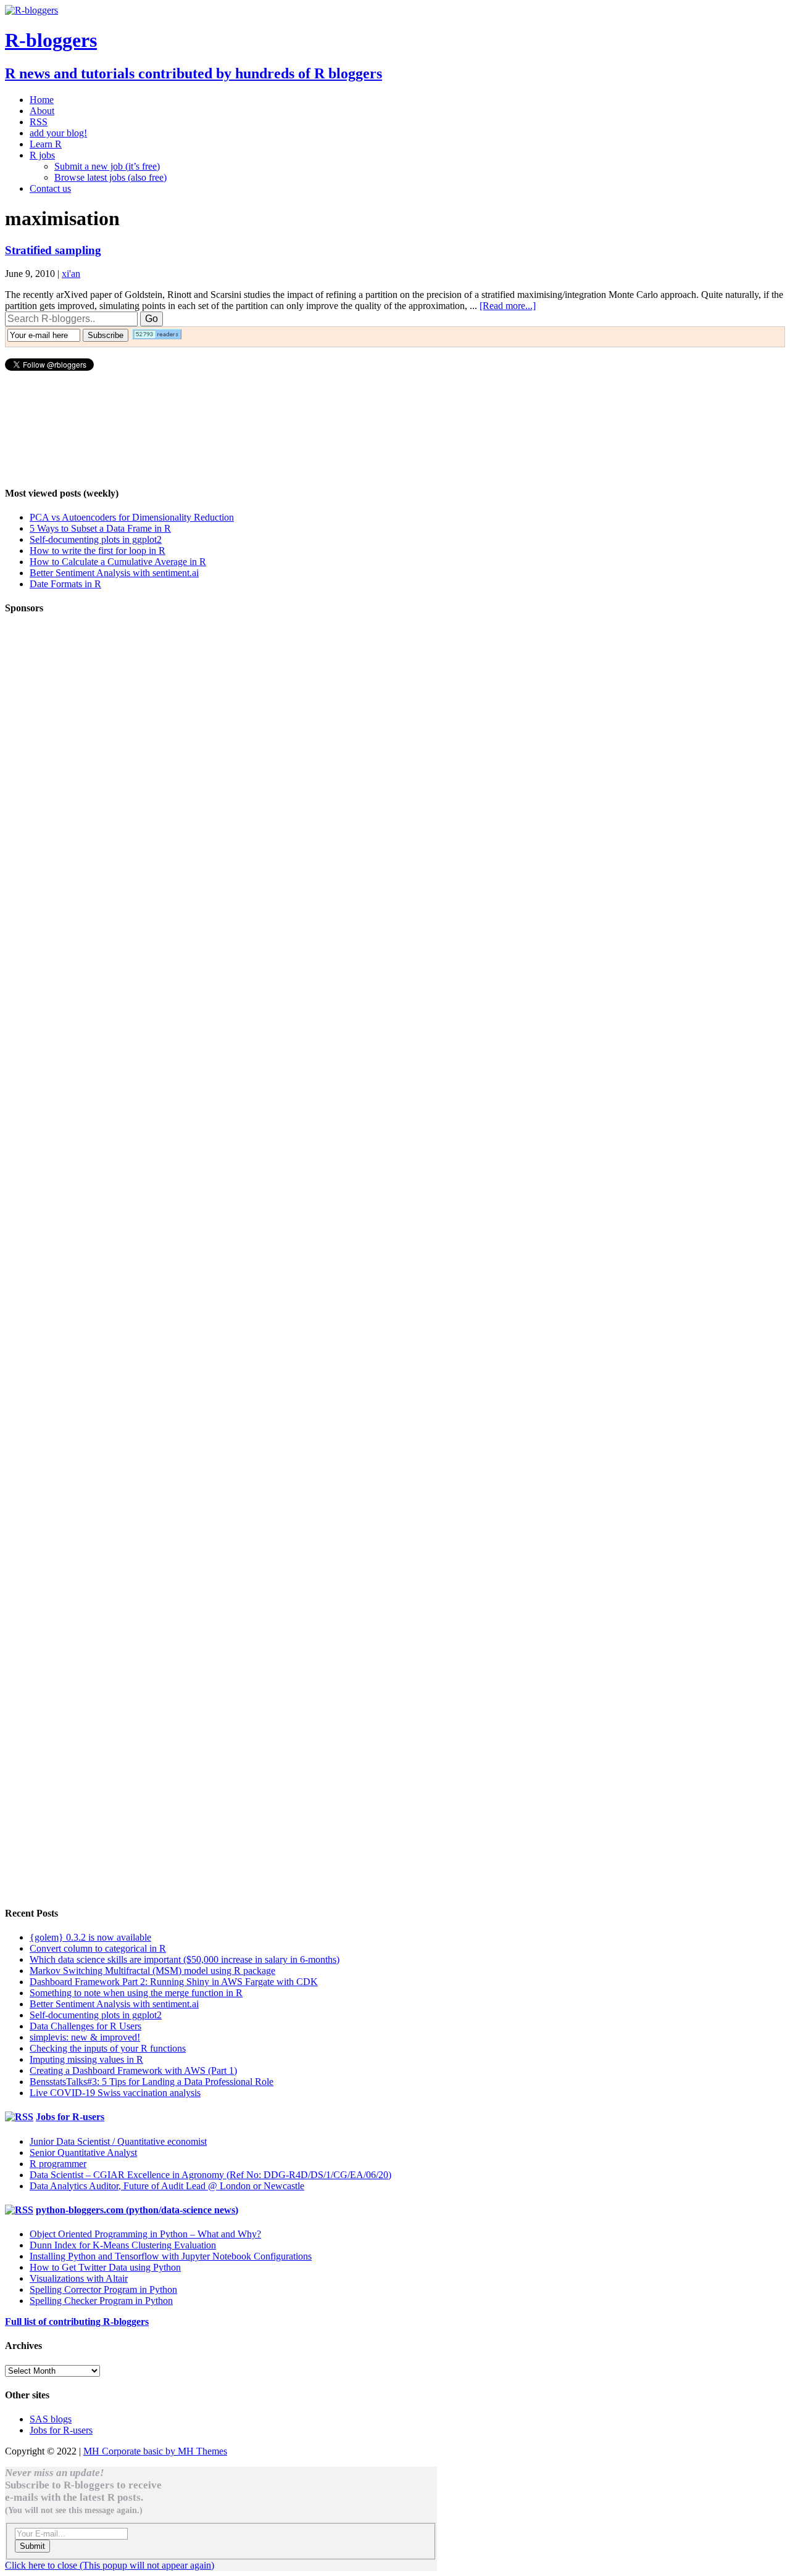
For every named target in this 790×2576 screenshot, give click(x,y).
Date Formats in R (65, 584)
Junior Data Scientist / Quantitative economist (118, 2141)
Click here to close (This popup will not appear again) (110, 2565)
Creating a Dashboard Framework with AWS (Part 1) (133, 2070)
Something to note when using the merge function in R (136, 1993)
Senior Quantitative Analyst (83, 2153)
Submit (32, 2546)
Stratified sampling (53, 250)
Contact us (50, 188)
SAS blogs (51, 2419)
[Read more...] (508, 306)
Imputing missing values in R (86, 2059)
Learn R (46, 144)
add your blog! (58, 133)
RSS (39, 122)
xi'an (71, 274)
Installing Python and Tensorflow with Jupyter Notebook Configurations (171, 2256)
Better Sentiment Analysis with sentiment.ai (114, 573)
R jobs (42, 155)
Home (42, 100)
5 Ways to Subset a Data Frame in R (100, 528)
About (42, 111)
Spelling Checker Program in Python (101, 2301)
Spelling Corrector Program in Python (103, 2289)
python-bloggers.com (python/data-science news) (137, 2210)
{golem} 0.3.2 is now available (90, 1937)
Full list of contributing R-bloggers (77, 2322)
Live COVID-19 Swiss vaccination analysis (115, 2093)
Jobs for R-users (70, 2117)
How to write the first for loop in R (98, 551)
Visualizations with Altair (79, 2278)
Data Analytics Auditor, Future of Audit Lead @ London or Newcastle (167, 2186)
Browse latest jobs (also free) (110, 177)
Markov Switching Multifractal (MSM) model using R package (152, 1971)
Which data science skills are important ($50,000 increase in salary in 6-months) (185, 1959)
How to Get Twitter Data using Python (105, 2267)
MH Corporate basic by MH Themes (155, 2451)
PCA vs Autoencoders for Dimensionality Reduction (132, 517)
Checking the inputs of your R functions (108, 2048)
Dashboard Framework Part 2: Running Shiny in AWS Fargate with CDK (174, 1982)
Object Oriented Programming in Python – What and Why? (145, 2234)
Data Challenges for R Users (85, 2026)
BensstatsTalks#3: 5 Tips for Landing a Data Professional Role (152, 2082)
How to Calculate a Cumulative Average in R (118, 562)
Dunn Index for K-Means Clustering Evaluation (123, 2245)
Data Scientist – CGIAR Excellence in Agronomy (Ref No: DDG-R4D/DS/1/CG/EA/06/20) (210, 2175)
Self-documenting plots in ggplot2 (96, 539)
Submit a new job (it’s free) (107, 166)
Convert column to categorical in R (98, 1948)
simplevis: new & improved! (85, 2037)
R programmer (58, 2164)
